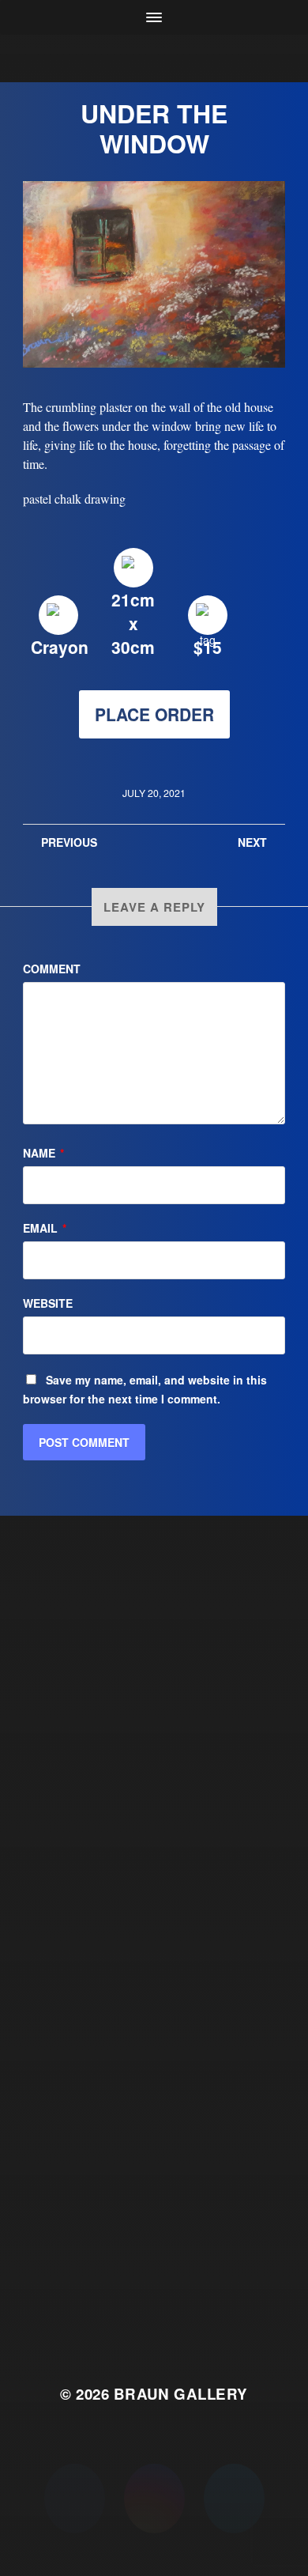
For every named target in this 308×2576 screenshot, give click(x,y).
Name (43, 1153)
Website (48, 1303)
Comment (52, 969)
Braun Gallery (181, 2394)
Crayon (60, 647)
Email (45, 1228)
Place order (154, 714)
